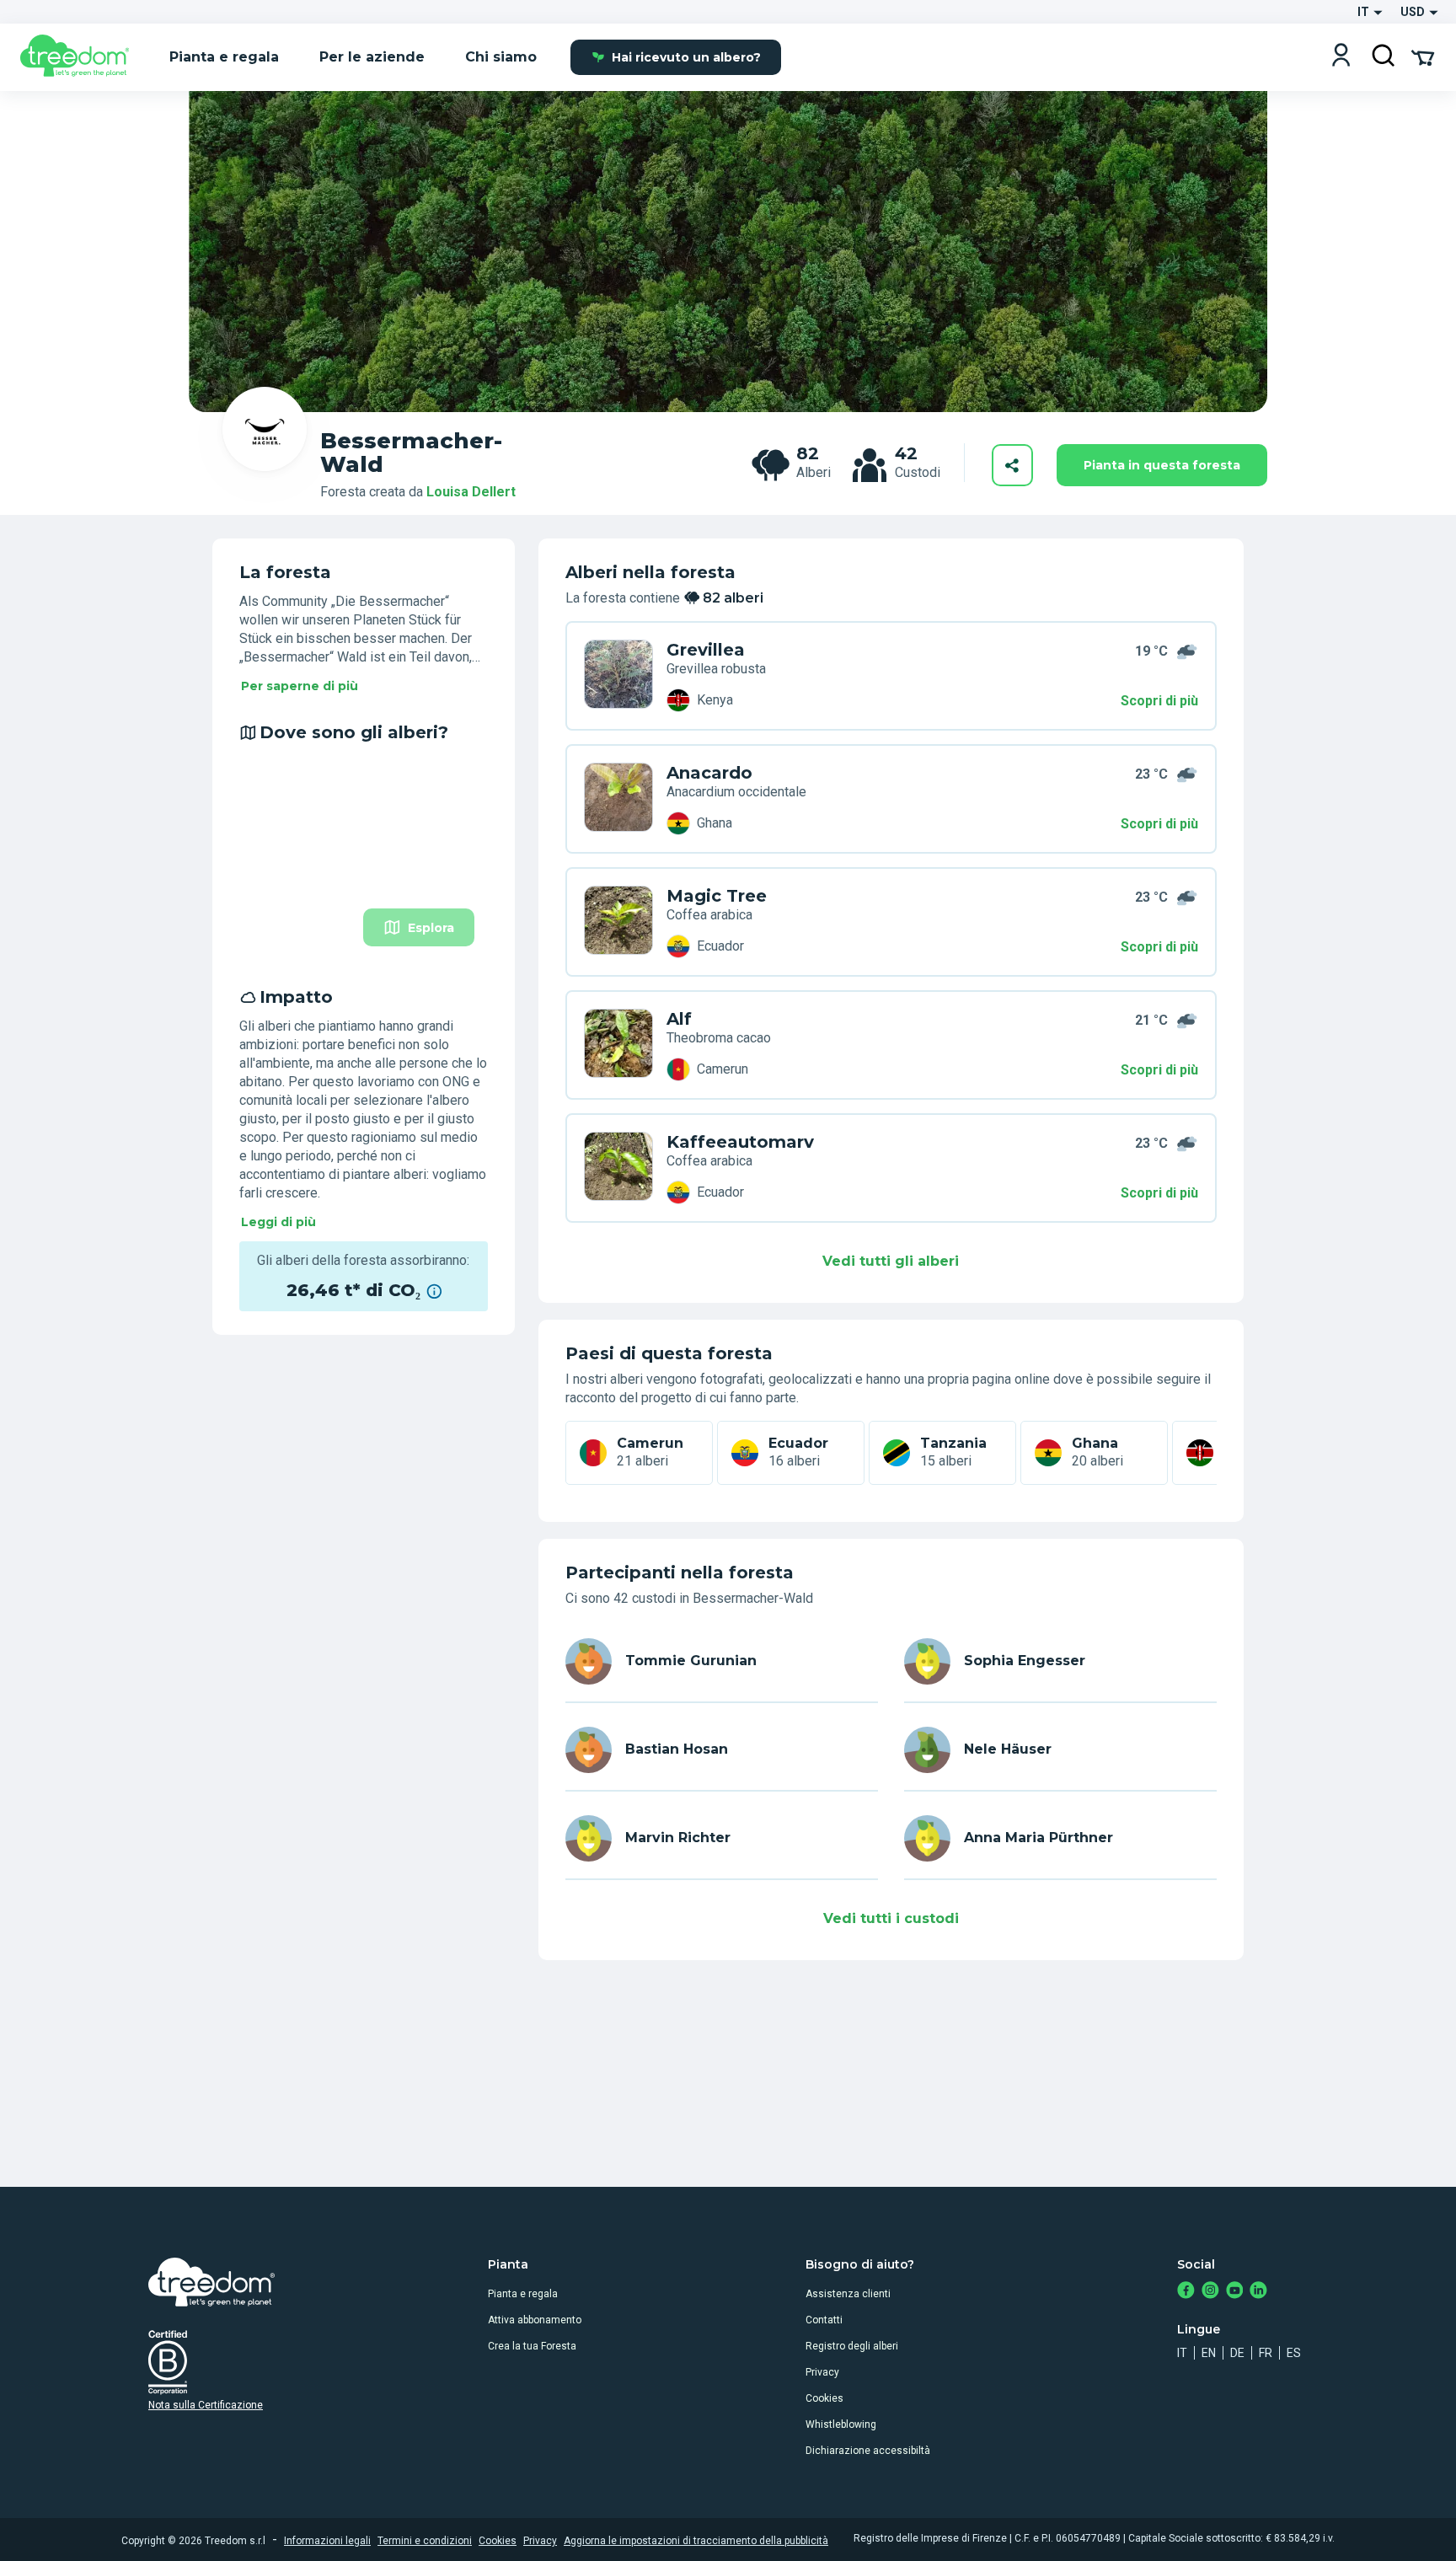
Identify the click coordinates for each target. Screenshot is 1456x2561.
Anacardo (709, 773)
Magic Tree (717, 896)
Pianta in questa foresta (1162, 465)
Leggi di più (278, 1222)
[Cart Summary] (1423, 56)
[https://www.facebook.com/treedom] (1186, 2292)
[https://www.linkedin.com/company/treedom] (1258, 2292)
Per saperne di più (300, 686)
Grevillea (706, 650)
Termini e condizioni (425, 2541)
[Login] (1341, 57)
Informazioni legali (327, 2541)
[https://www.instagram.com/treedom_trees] (1210, 2292)
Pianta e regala (523, 2294)
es (1294, 2353)
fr (1266, 2353)
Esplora (431, 928)
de (1237, 2353)
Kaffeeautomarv (740, 1142)
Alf (679, 1019)
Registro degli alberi (852, 2346)
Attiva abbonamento (535, 2320)
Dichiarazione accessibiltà (868, 2451)
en (1209, 2353)
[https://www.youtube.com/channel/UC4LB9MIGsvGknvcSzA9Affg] (1235, 2292)
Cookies (824, 2398)
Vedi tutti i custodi (891, 1918)
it (1182, 2353)
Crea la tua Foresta (532, 2346)
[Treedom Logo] (81, 57)
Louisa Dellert (471, 492)
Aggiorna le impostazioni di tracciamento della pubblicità (696, 2541)
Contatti (824, 2320)
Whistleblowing (841, 2424)
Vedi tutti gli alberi (891, 1261)
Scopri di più (1159, 701)
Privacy (822, 2372)
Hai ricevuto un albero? (686, 57)
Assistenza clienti (848, 2294)
